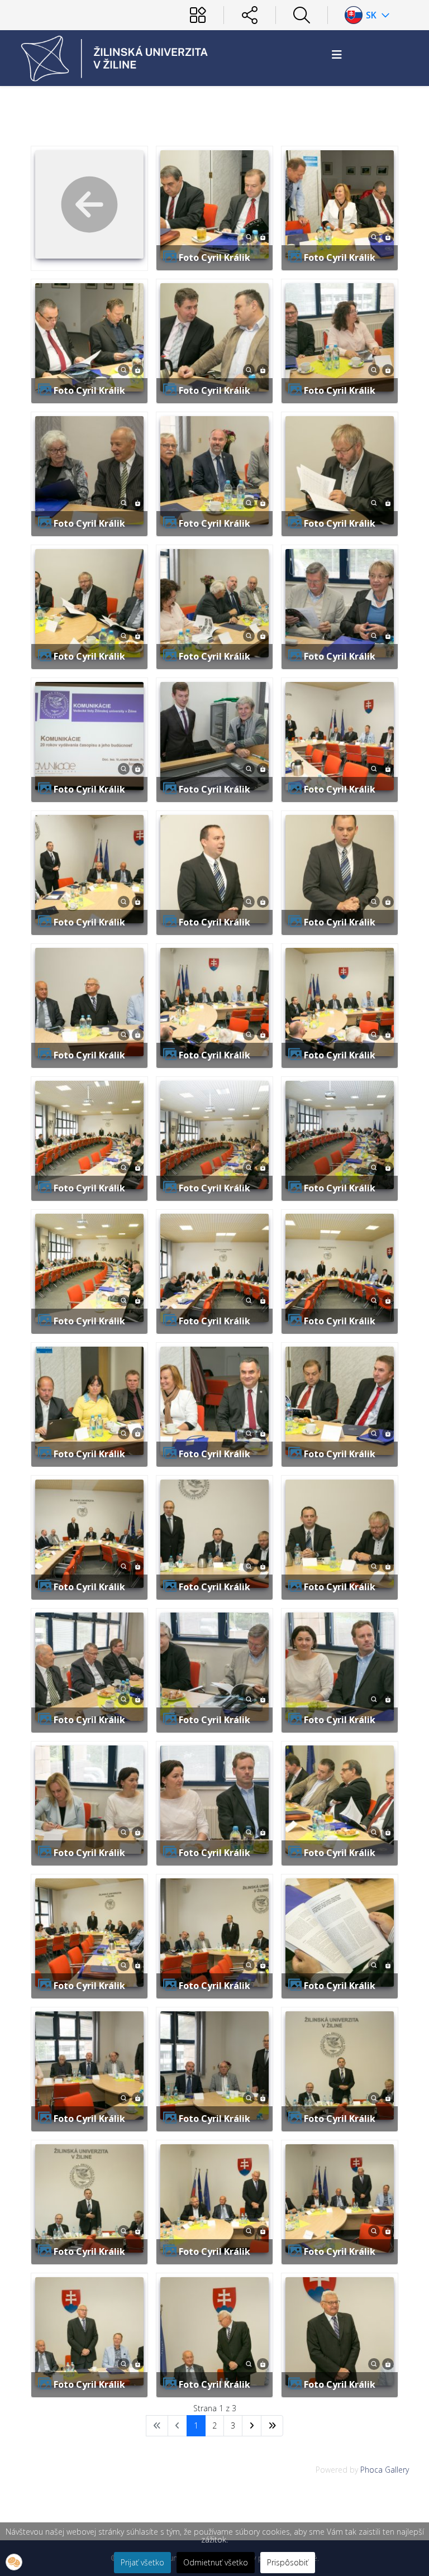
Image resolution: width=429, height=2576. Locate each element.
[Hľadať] (302, 15)
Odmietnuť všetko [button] (216, 2562)
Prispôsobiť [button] (288, 2562)
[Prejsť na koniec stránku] (272, 2426)
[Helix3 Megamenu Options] (337, 54)
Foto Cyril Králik (214, 257)
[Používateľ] (198, 15)
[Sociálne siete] (250, 15)
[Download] (263, 236)
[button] (14, 2562)
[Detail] (249, 236)
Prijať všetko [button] (142, 2562)
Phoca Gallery (385, 2470)
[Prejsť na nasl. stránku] (252, 2426)
